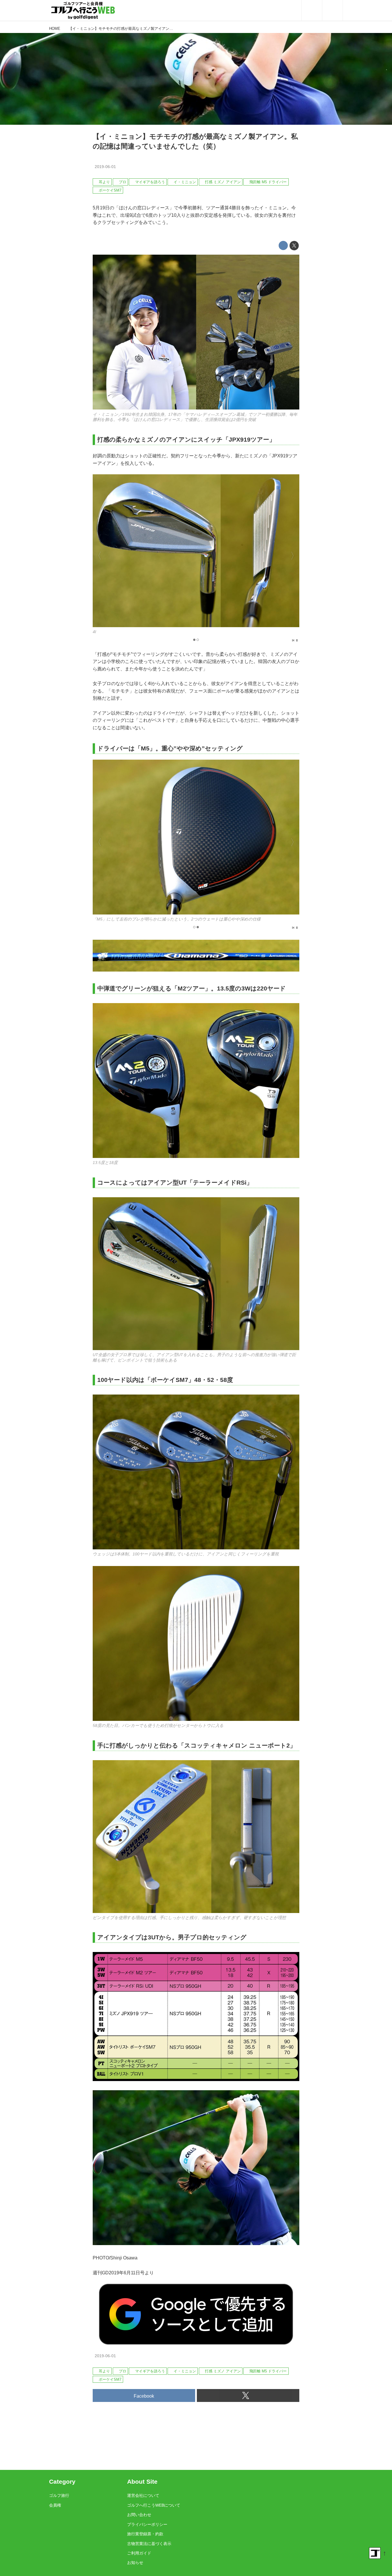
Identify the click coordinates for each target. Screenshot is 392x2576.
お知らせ (135, 2563)
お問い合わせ (139, 2515)
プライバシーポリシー (147, 2524)
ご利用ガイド (139, 2553)
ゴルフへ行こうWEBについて (154, 2505)
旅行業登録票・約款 (145, 2534)
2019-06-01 (105, 167)
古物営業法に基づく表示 (149, 2544)
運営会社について (143, 2495)
